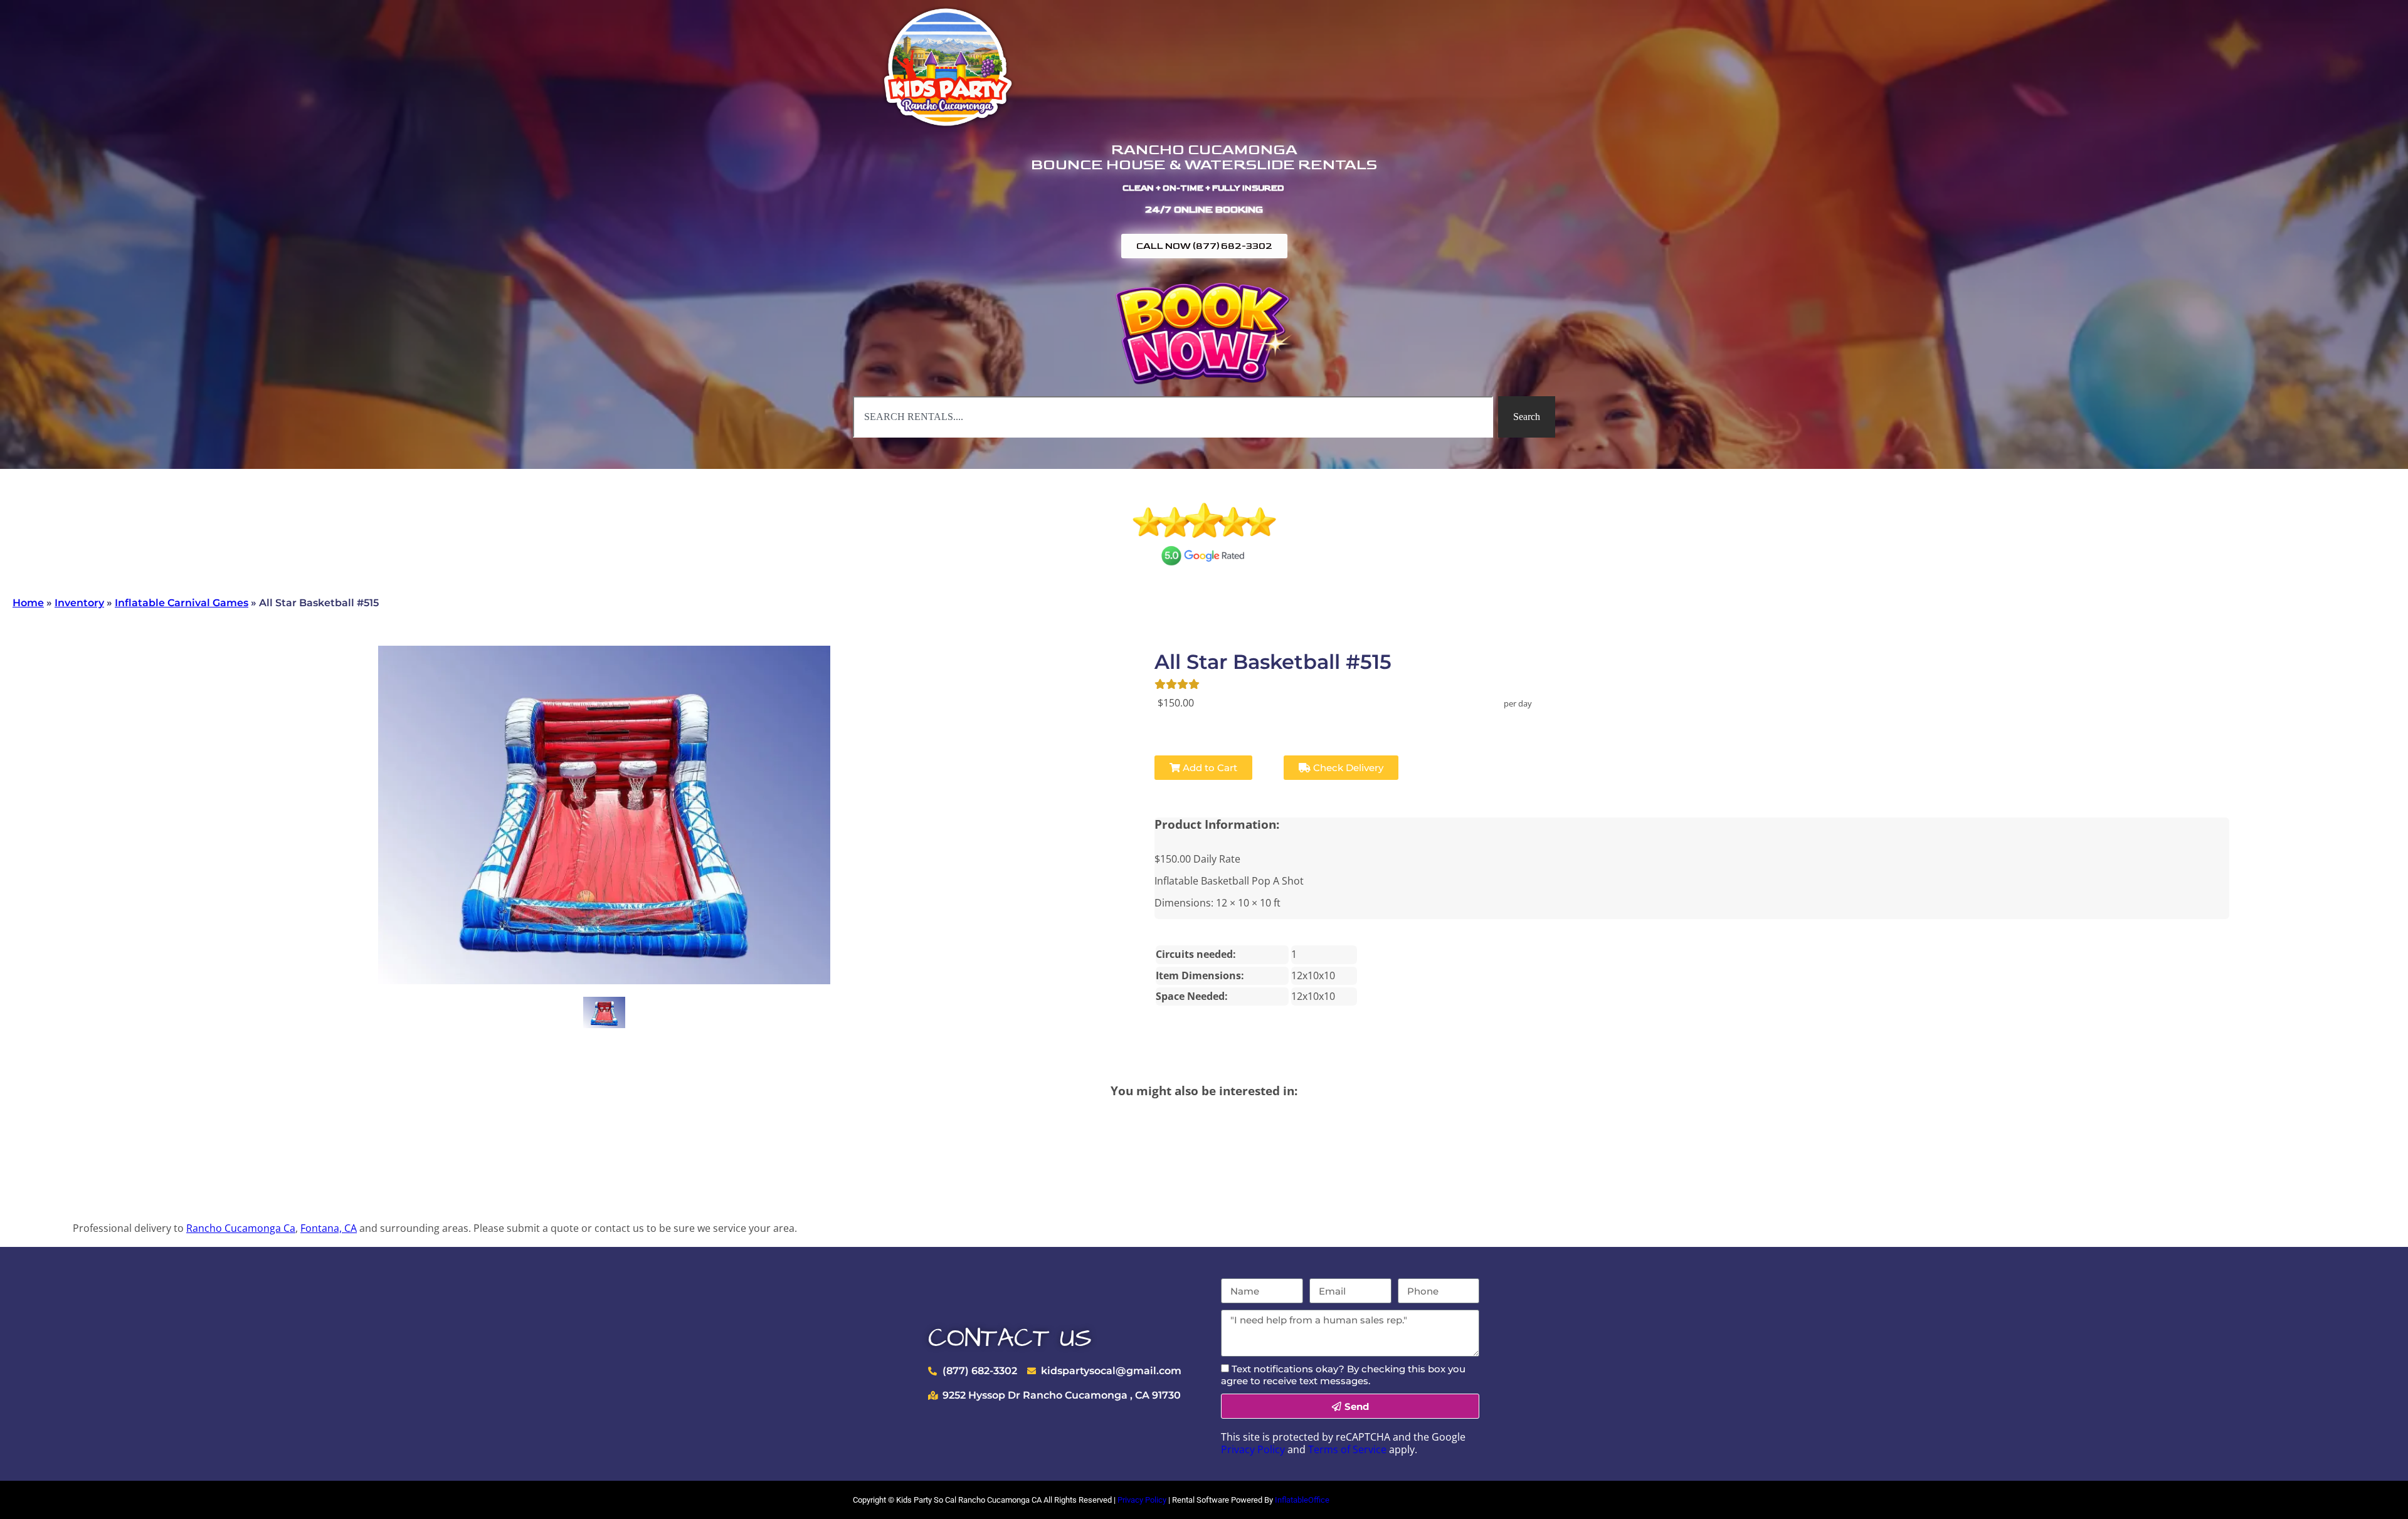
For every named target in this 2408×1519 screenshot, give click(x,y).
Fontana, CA (329, 1228)
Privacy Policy (1253, 1449)
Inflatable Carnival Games (182, 603)
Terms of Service (1347, 1449)
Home (28, 603)
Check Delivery (1347, 768)
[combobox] (1173, 417)
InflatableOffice (1302, 1500)
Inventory (79, 603)
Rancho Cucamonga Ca (241, 1228)
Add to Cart (1209, 768)
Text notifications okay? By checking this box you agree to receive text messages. (1343, 1375)
